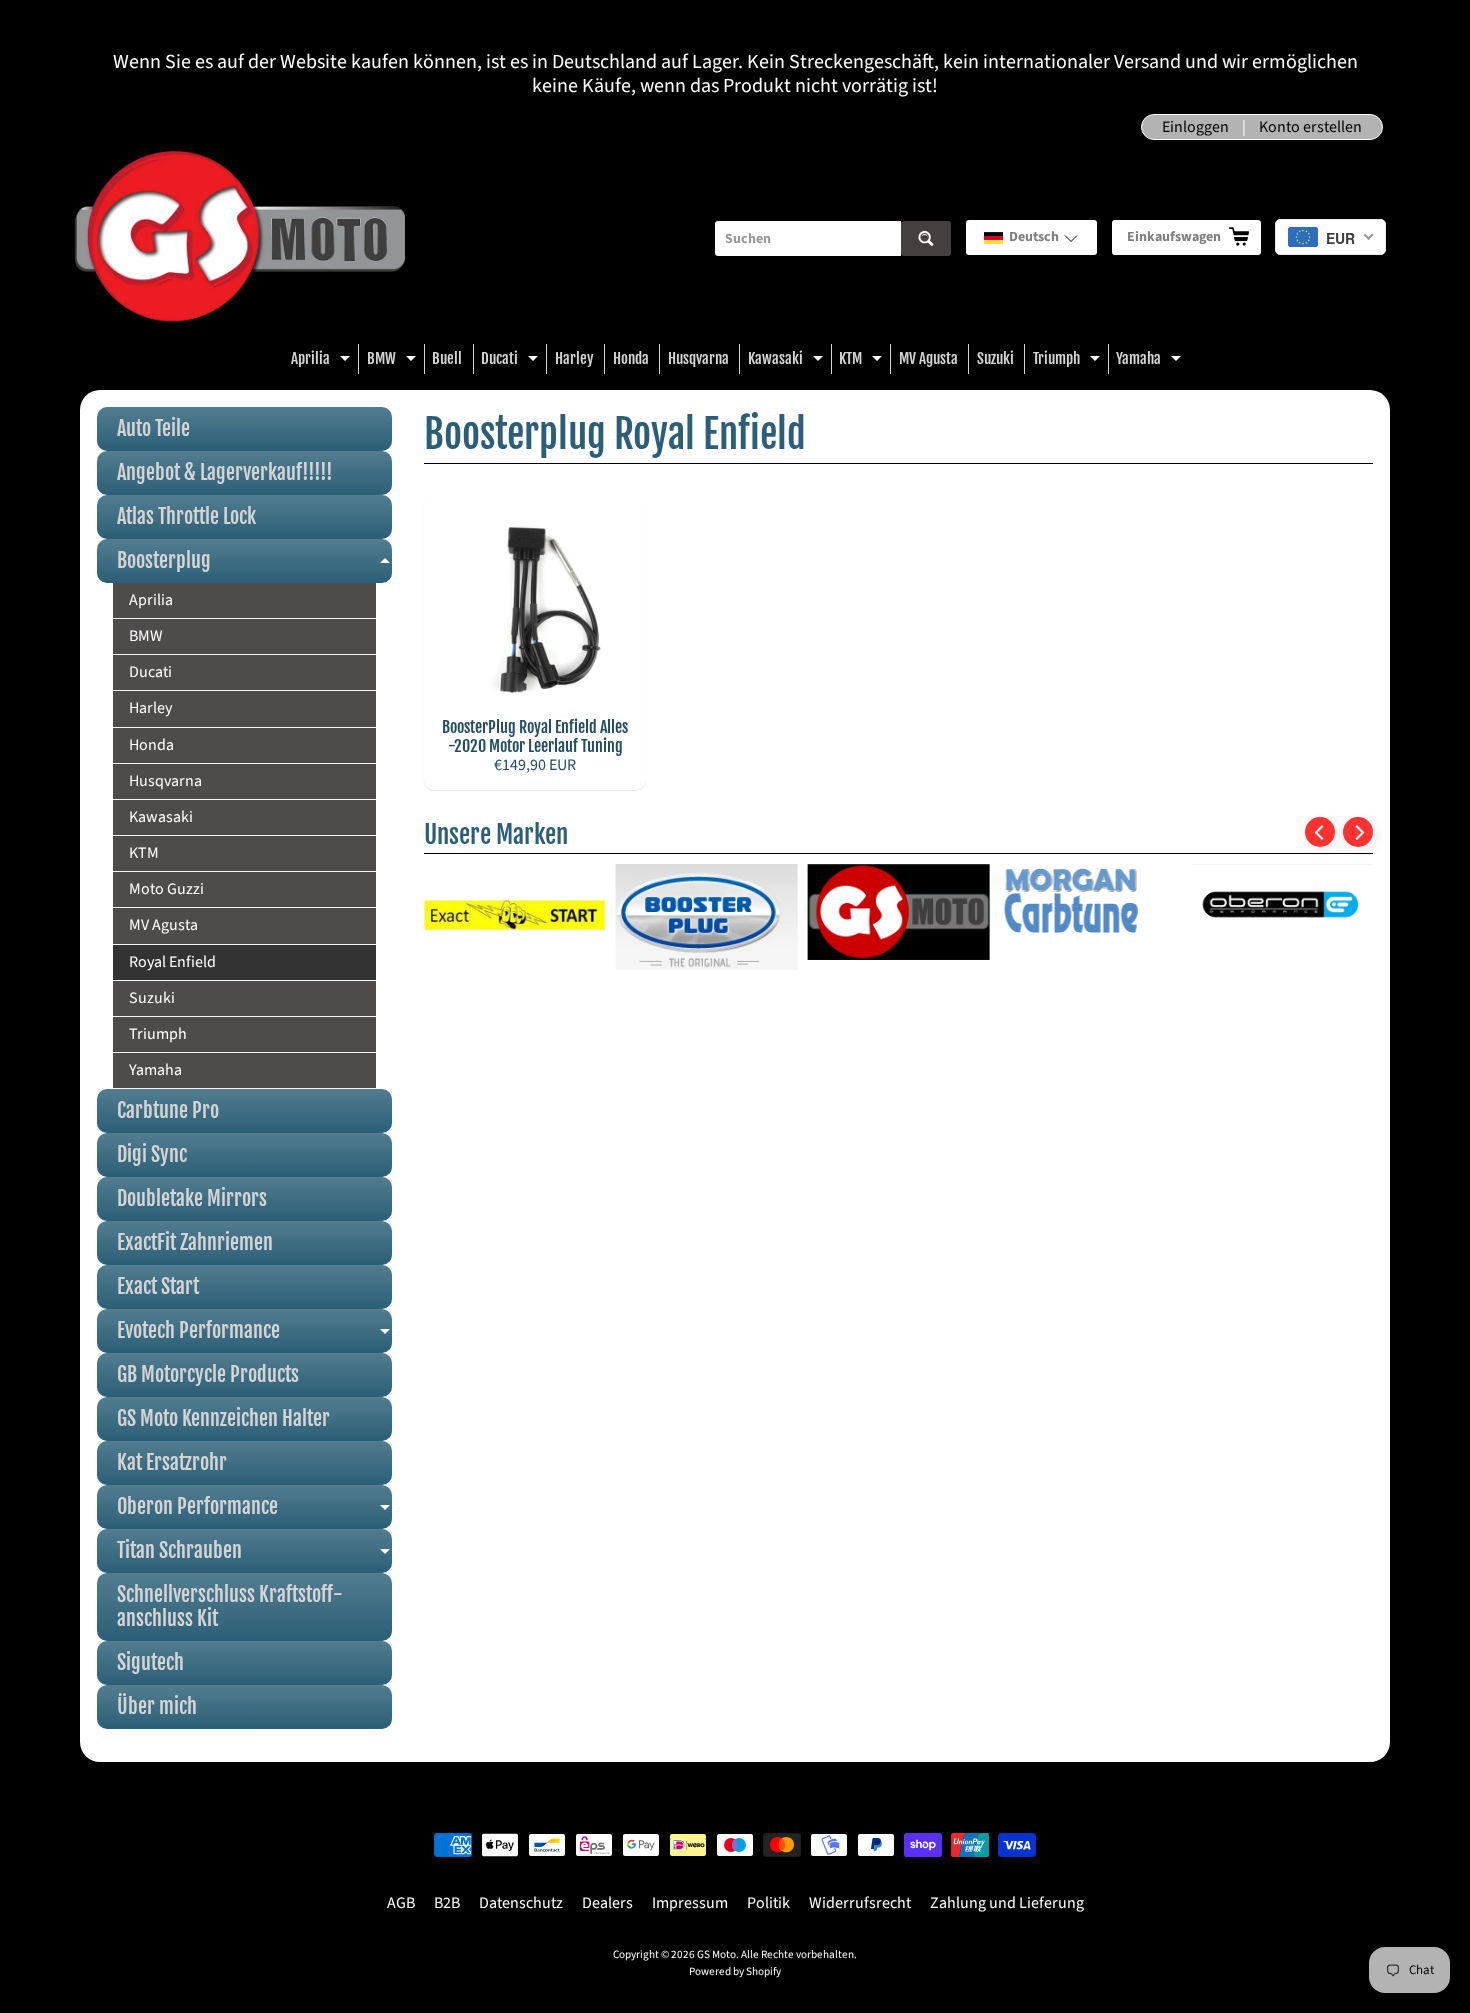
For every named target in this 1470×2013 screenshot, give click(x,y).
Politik (768, 1903)
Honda (631, 358)
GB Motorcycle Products (208, 1374)
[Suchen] (926, 238)
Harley (574, 358)
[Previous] (1320, 832)
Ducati (512, 361)
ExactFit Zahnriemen (195, 1242)
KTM (863, 361)
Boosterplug (254, 565)
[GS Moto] (240, 238)
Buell (447, 358)
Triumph (1069, 361)
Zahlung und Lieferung (1007, 1903)
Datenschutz (521, 1903)
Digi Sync (152, 1154)
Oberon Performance (254, 1511)
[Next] (1358, 832)
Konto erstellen (1310, 127)
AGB (401, 1903)
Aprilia (323, 361)
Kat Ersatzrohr (172, 1462)
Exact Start (158, 1286)
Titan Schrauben (254, 1555)
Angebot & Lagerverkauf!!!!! (225, 472)
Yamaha (1151, 361)
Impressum (690, 1903)
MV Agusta (928, 358)
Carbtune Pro (168, 1110)
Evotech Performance (254, 1335)
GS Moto (716, 1954)
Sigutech (150, 1662)
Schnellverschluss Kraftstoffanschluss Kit (230, 1606)
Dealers (607, 1903)
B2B (447, 1903)
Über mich (157, 1706)
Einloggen (1195, 127)
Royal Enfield (172, 962)
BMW (394, 361)
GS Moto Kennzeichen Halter (223, 1418)
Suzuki (995, 358)
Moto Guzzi (166, 889)
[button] (1031, 237)
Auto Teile (153, 428)
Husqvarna (698, 358)
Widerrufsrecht (860, 1903)
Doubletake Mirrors (192, 1198)
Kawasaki (788, 361)
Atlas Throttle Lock (186, 516)
